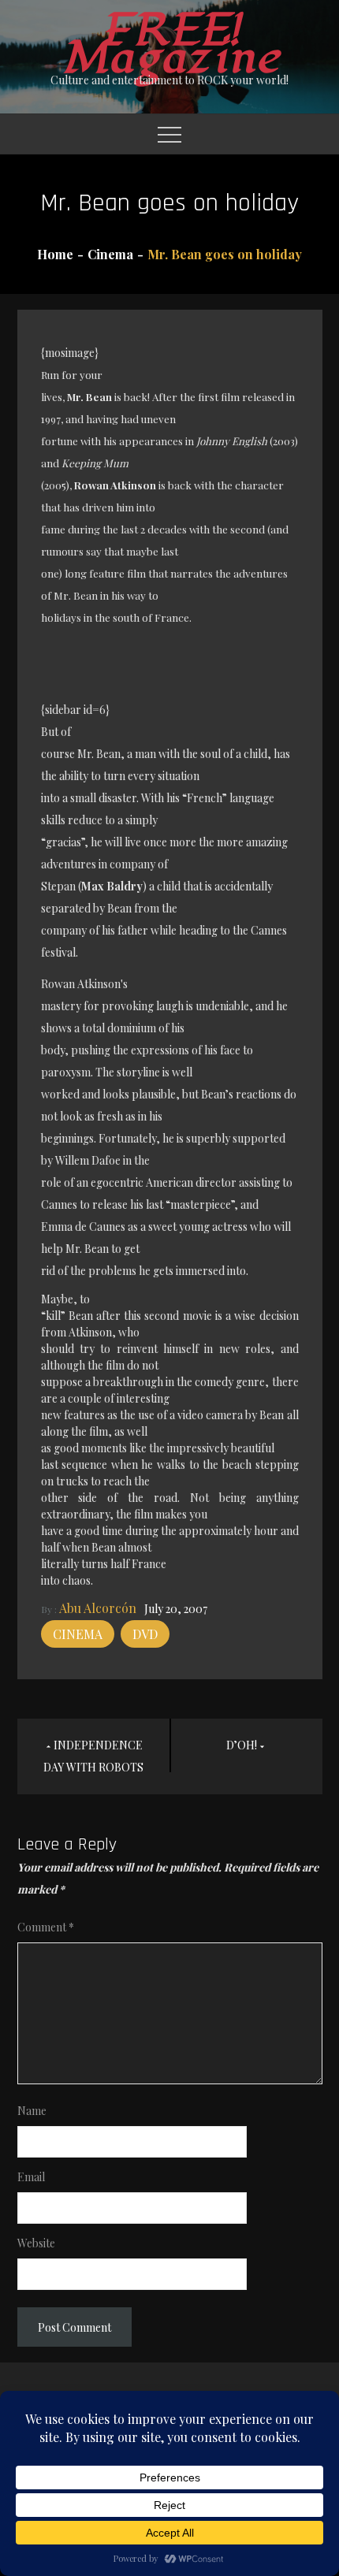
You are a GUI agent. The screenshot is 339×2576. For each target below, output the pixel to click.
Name (32, 2111)
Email (31, 2177)
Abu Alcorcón (98, 1608)
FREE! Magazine (169, 44)
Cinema (78, 1634)
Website (36, 2243)
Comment (46, 1927)
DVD (145, 1634)
